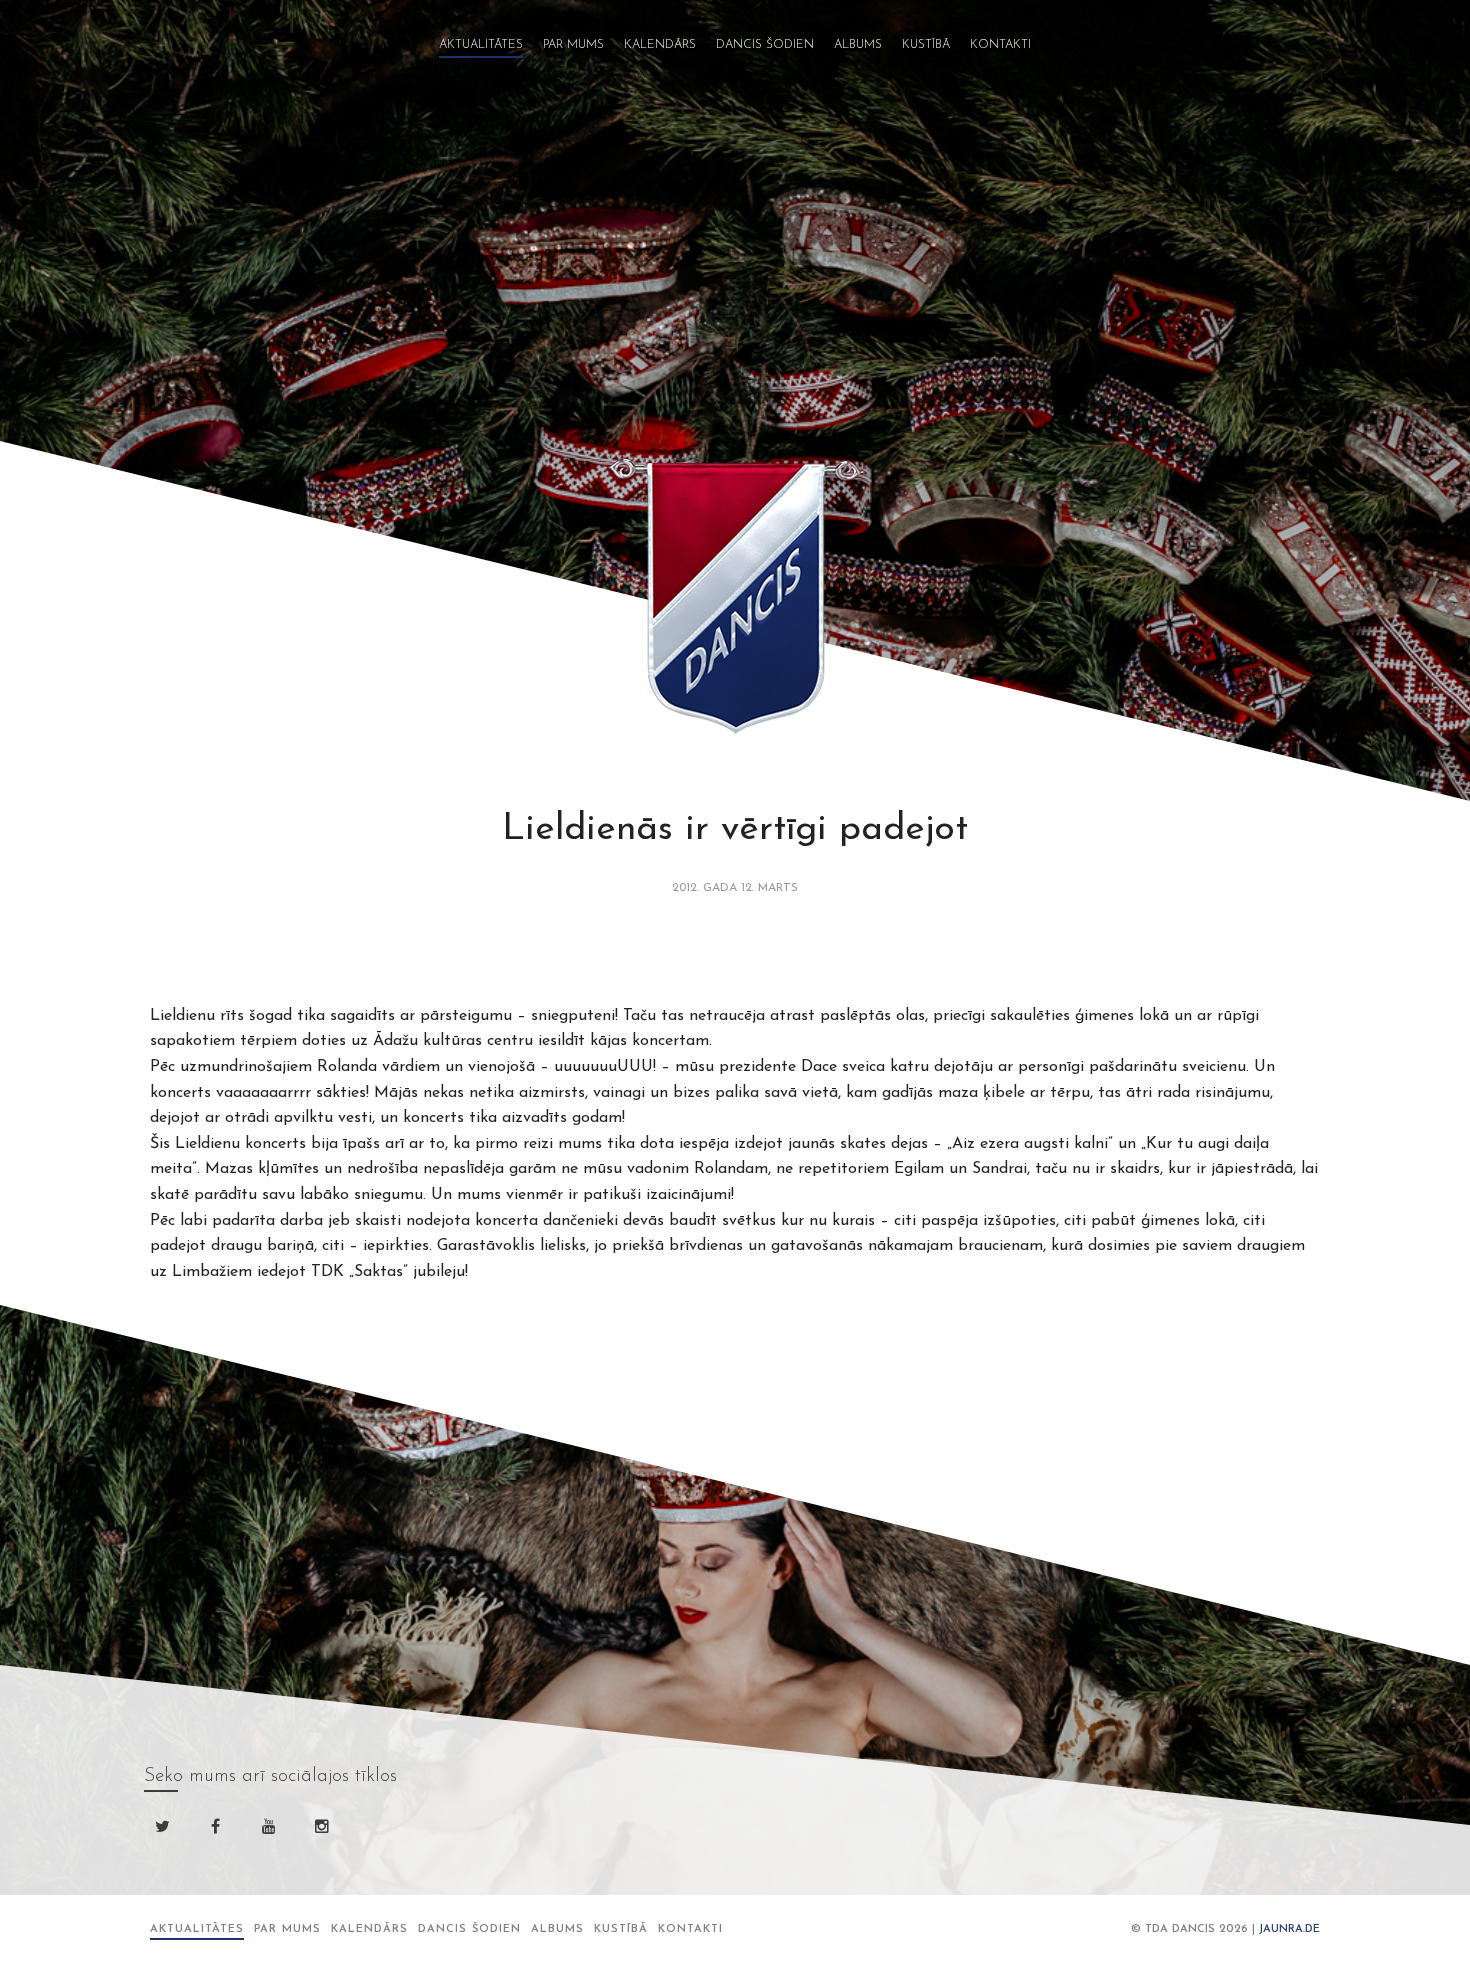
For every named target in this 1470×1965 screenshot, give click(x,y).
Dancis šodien (765, 45)
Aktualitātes (481, 45)
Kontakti (1000, 45)
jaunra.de (1289, 1929)
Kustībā (926, 45)
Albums (858, 45)
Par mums (573, 45)
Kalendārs (660, 45)
